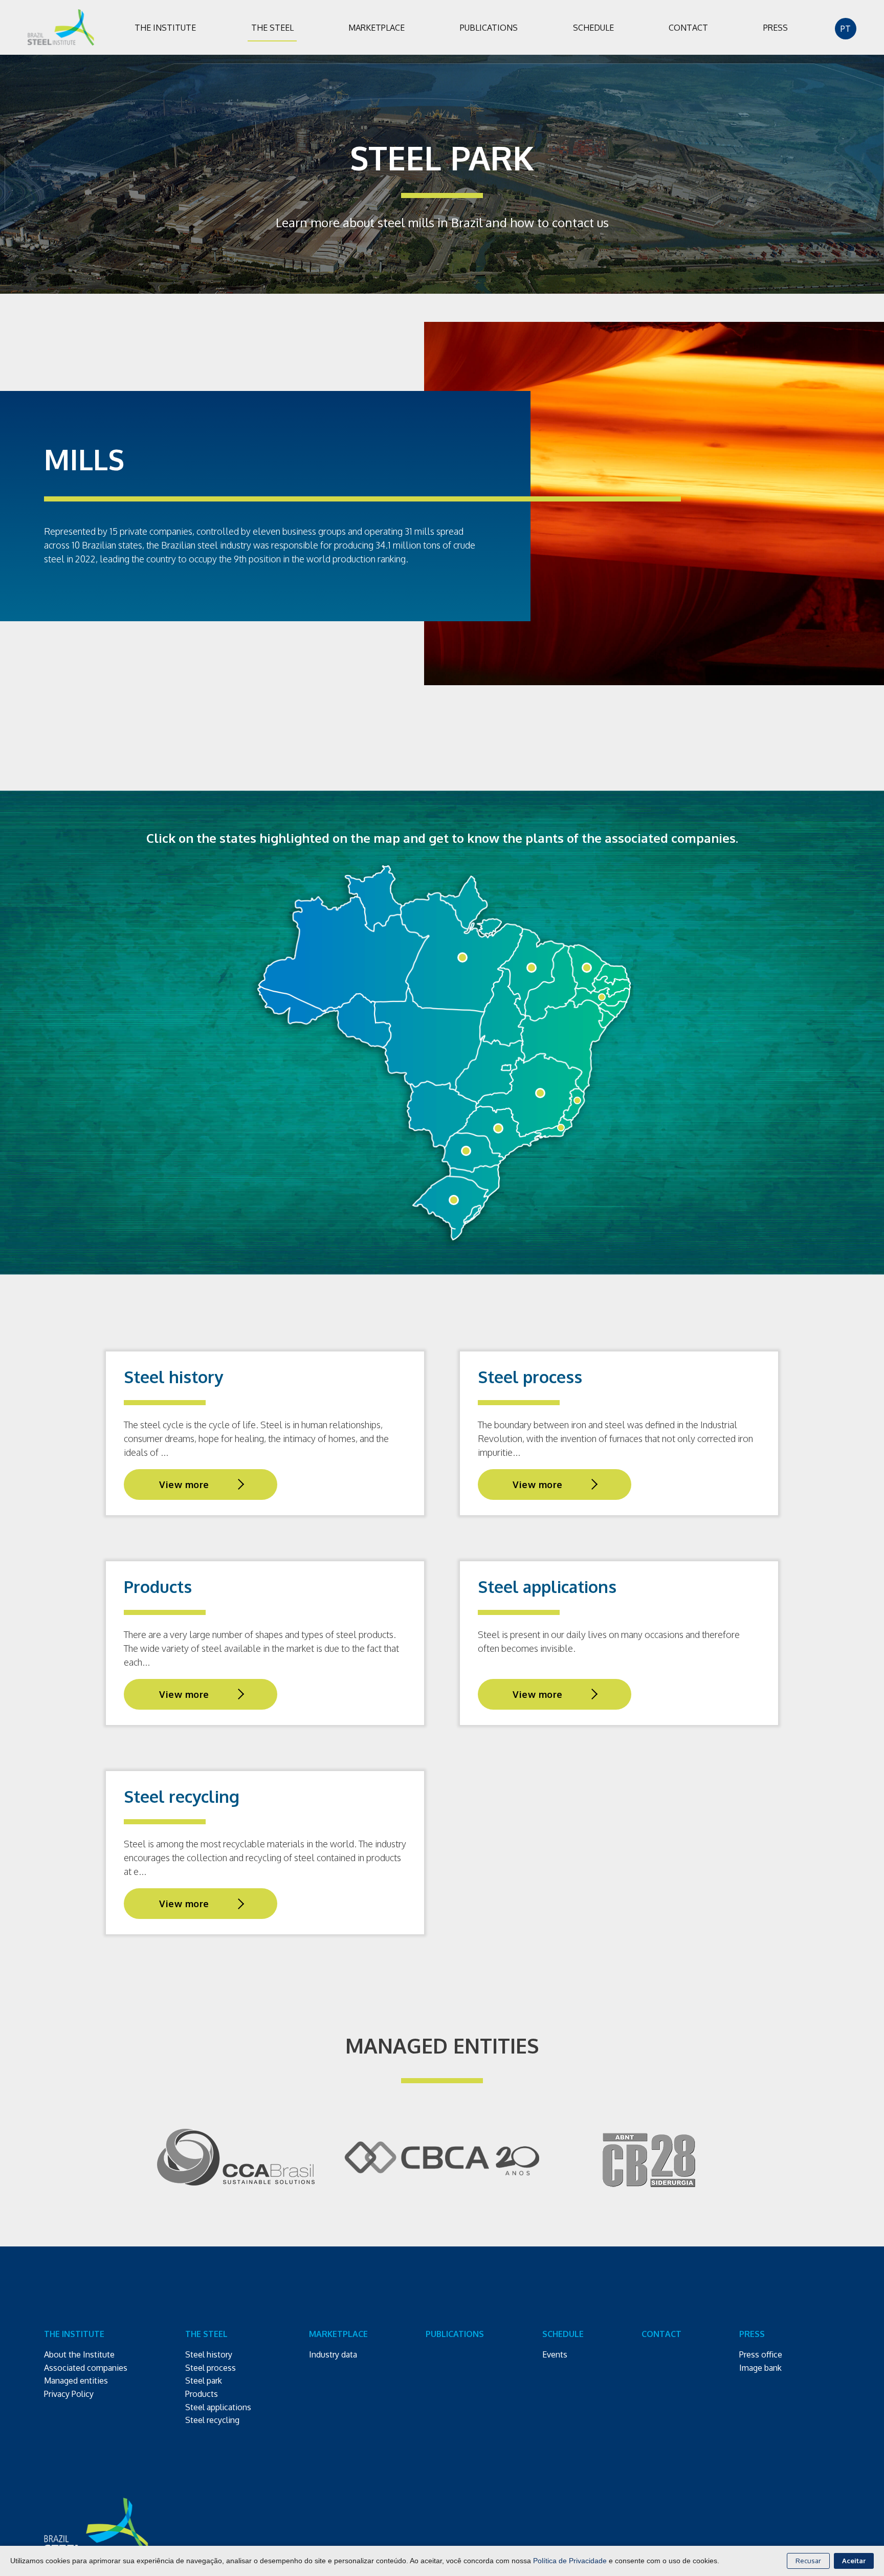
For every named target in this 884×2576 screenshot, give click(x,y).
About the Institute (79, 2354)
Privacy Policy (69, 2394)
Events (555, 2354)
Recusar (808, 2561)
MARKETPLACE (377, 27)
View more (184, 1485)
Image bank (760, 2368)
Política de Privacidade (570, 2561)
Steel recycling (212, 2420)
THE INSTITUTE (165, 27)
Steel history (209, 2354)
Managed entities (76, 2381)
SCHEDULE (593, 27)
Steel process (211, 2368)
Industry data (333, 2354)
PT (846, 28)
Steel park (204, 2381)
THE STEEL (272, 27)
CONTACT (688, 27)
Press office (761, 2354)
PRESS (776, 27)
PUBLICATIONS (489, 27)
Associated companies (86, 2368)
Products (202, 2394)
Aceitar (854, 2561)
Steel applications (218, 2407)
